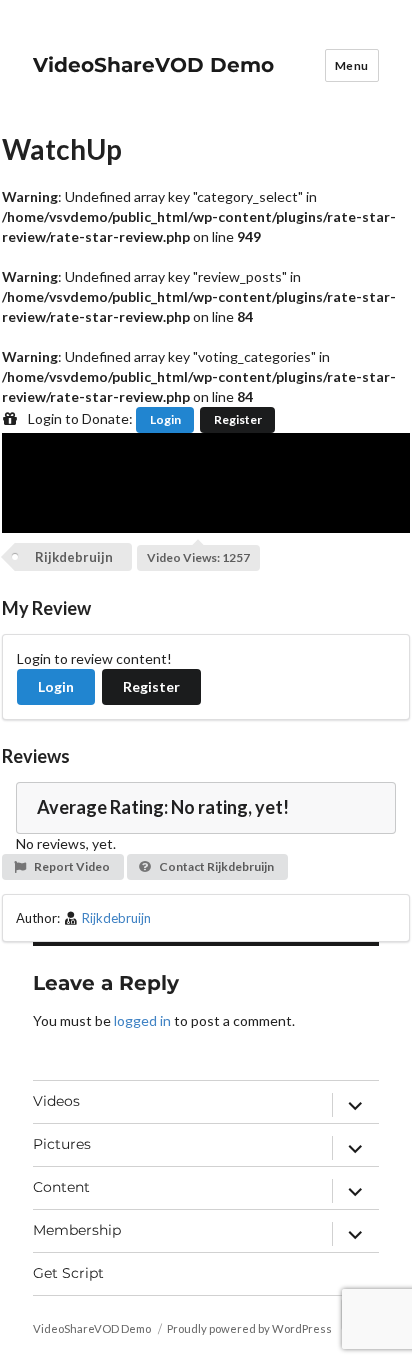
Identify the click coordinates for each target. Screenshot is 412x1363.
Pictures (62, 1144)
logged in (142, 1020)
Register (238, 419)
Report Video (71, 866)
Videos (56, 1101)
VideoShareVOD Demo (153, 65)
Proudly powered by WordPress (249, 1328)
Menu (352, 65)
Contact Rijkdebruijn (215, 866)
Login (165, 419)
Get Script (68, 1273)
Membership (77, 1230)
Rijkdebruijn (74, 557)
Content (61, 1187)
